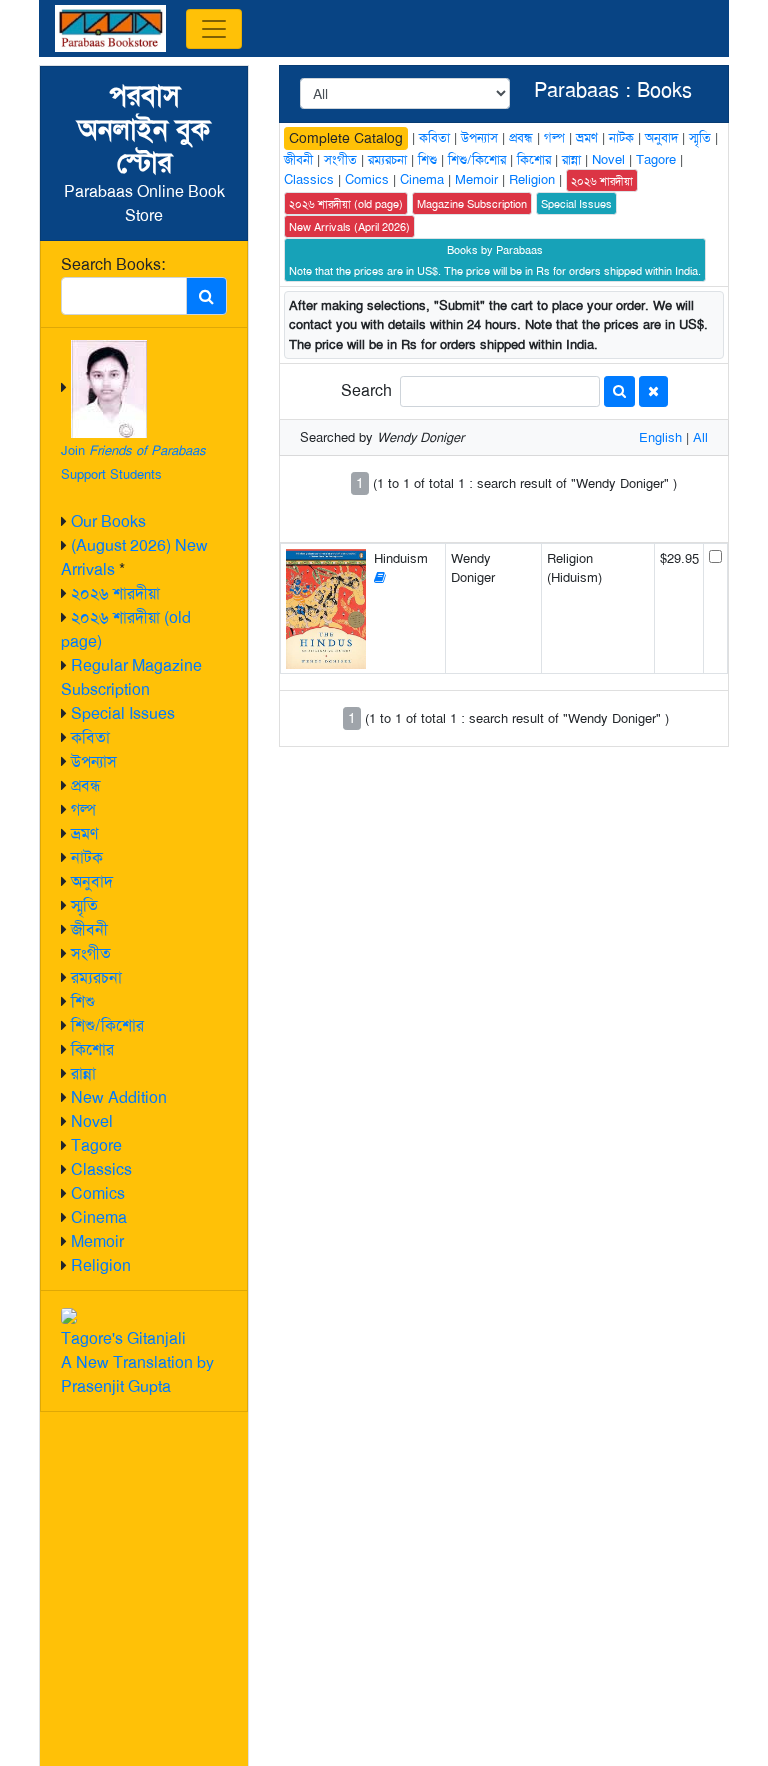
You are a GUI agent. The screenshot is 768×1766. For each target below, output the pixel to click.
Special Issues (123, 713)
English (660, 437)
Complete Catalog (346, 138)
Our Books (108, 521)
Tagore (96, 1145)
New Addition (119, 1097)
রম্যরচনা (96, 977)
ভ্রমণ (84, 833)
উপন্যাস (94, 761)
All (700, 437)
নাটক (87, 857)
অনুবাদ (92, 881)
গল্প (83, 809)
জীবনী (89, 929)
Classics (101, 1169)
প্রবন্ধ (86, 785)
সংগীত (91, 953)
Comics (98, 1193)
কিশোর (92, 1049)
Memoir (97, 1241)
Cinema (99, 1217)
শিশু (83, 1001)
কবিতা (90, 737)
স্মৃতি (84, 905)
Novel (92, 1121)
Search (366, 390)
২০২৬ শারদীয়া (115, 593)
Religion (101, 1265)
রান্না (83, 1073)
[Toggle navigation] (214, 29)
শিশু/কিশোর (107, 1025)
